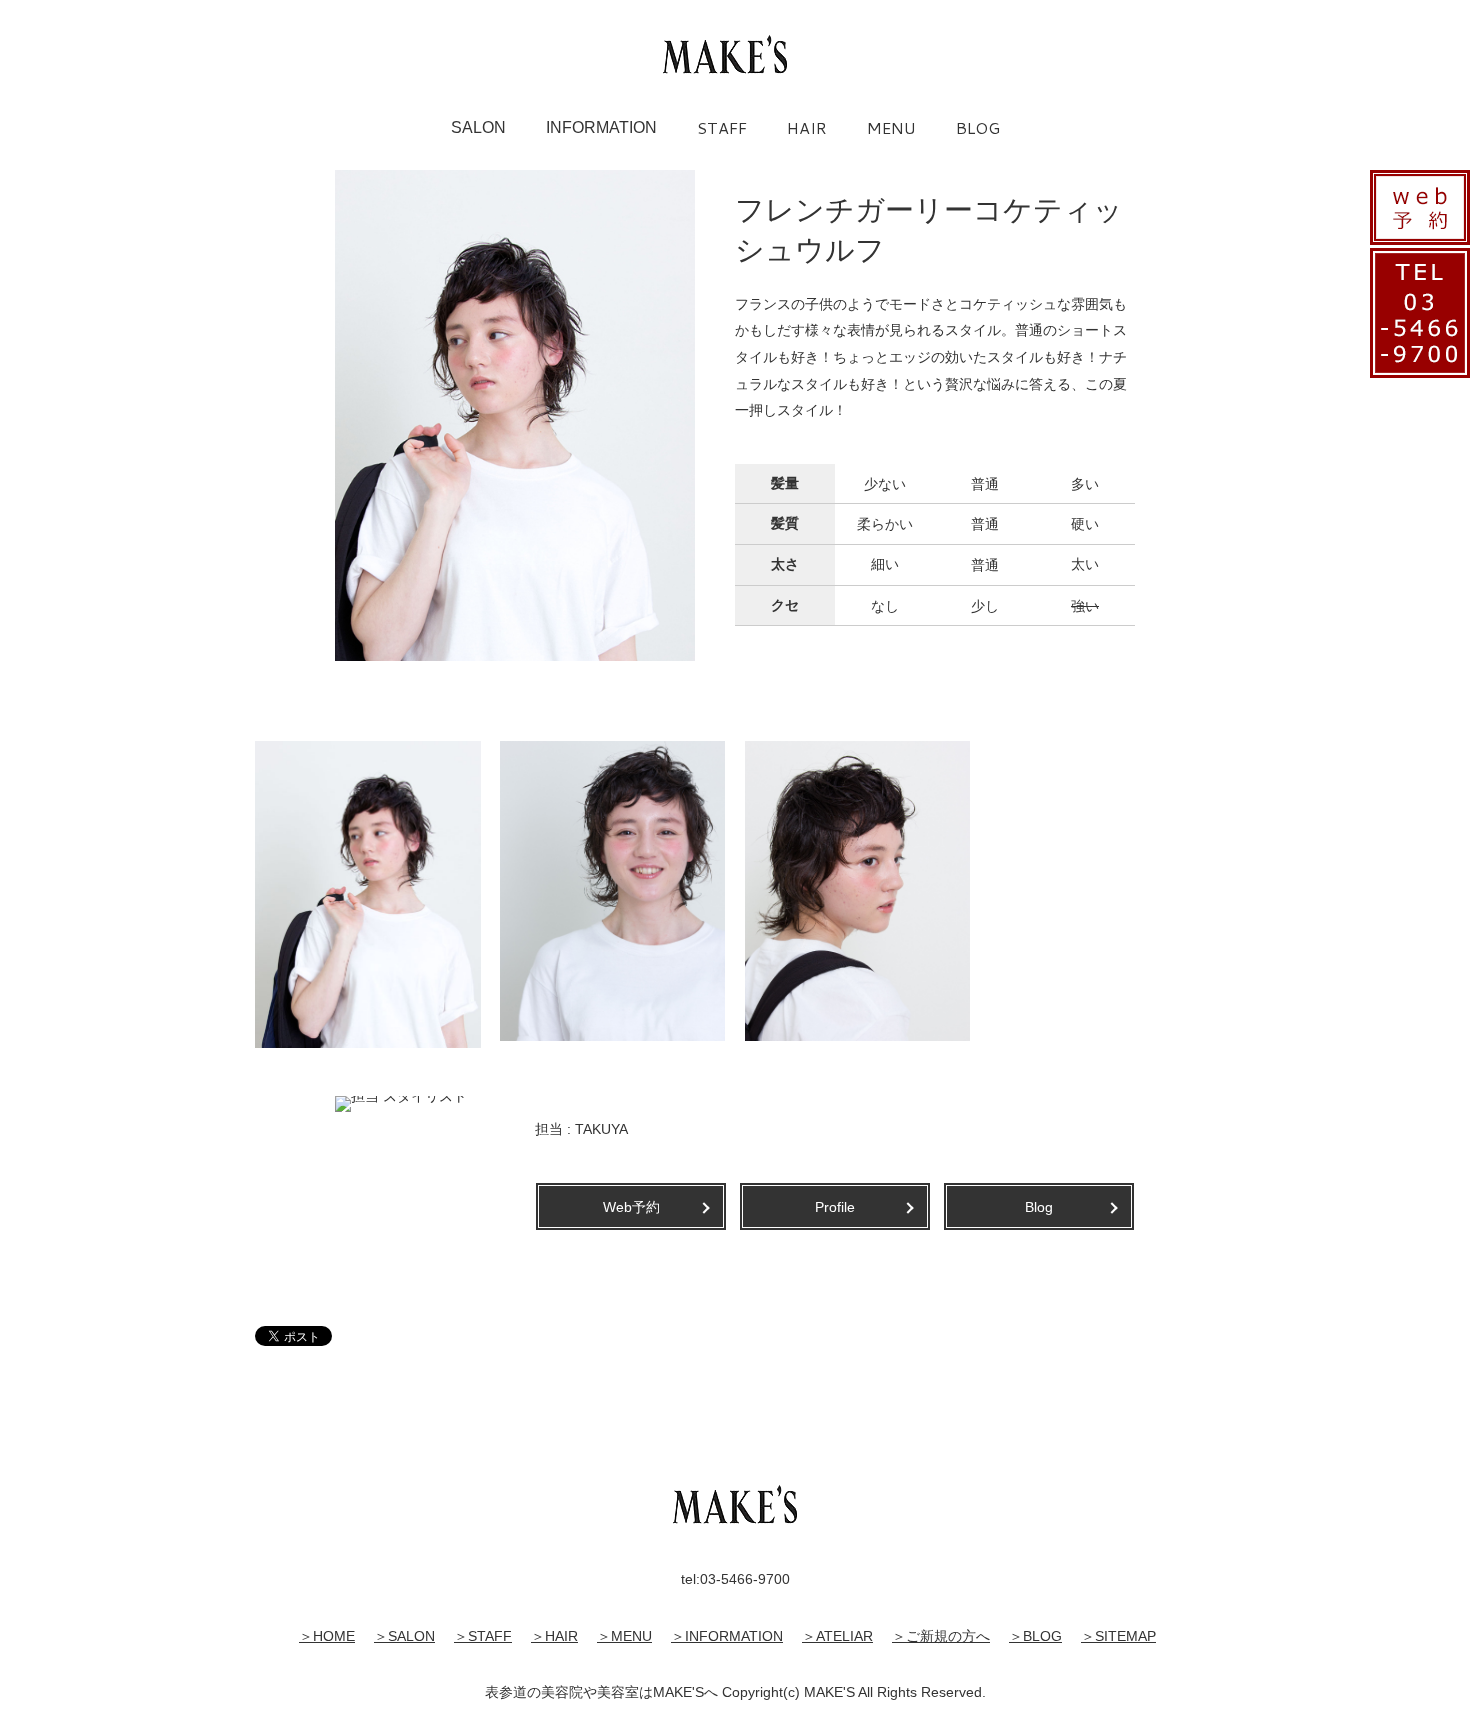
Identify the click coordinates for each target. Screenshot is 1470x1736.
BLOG (978, 127)
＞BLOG (1035, 1636)
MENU (891, 127)
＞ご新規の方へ (941, 1636)
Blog (1039, 1207)
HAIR (807, 127)
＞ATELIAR (837, 1636)
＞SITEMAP (1118, 1636)
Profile (835, 1207)
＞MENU (624, 1636)
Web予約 (631, 1207)
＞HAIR (554, 1636)
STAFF (722, 127)
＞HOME (327, 1636)
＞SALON (404, 1636)
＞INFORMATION (727, 1636)
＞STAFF (483, 1636)
